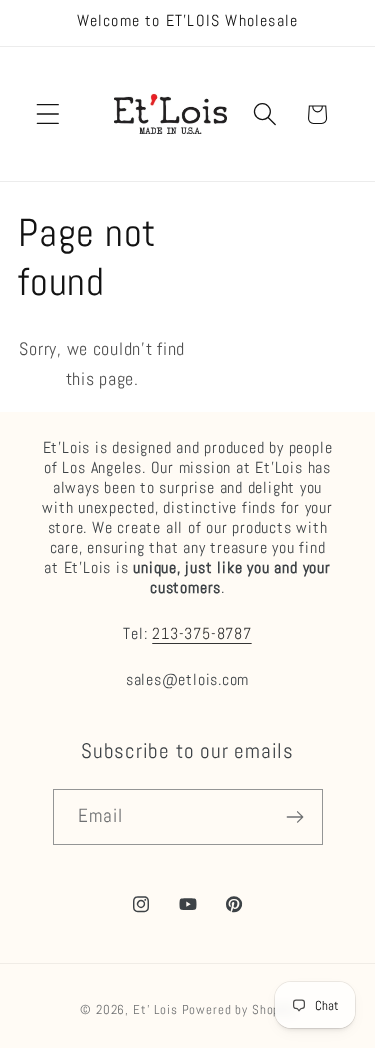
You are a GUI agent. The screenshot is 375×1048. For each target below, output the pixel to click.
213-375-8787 (201, 634)
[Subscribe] (295, 817)
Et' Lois (155, 1009)
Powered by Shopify (238, 1009)
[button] (48, 114)
